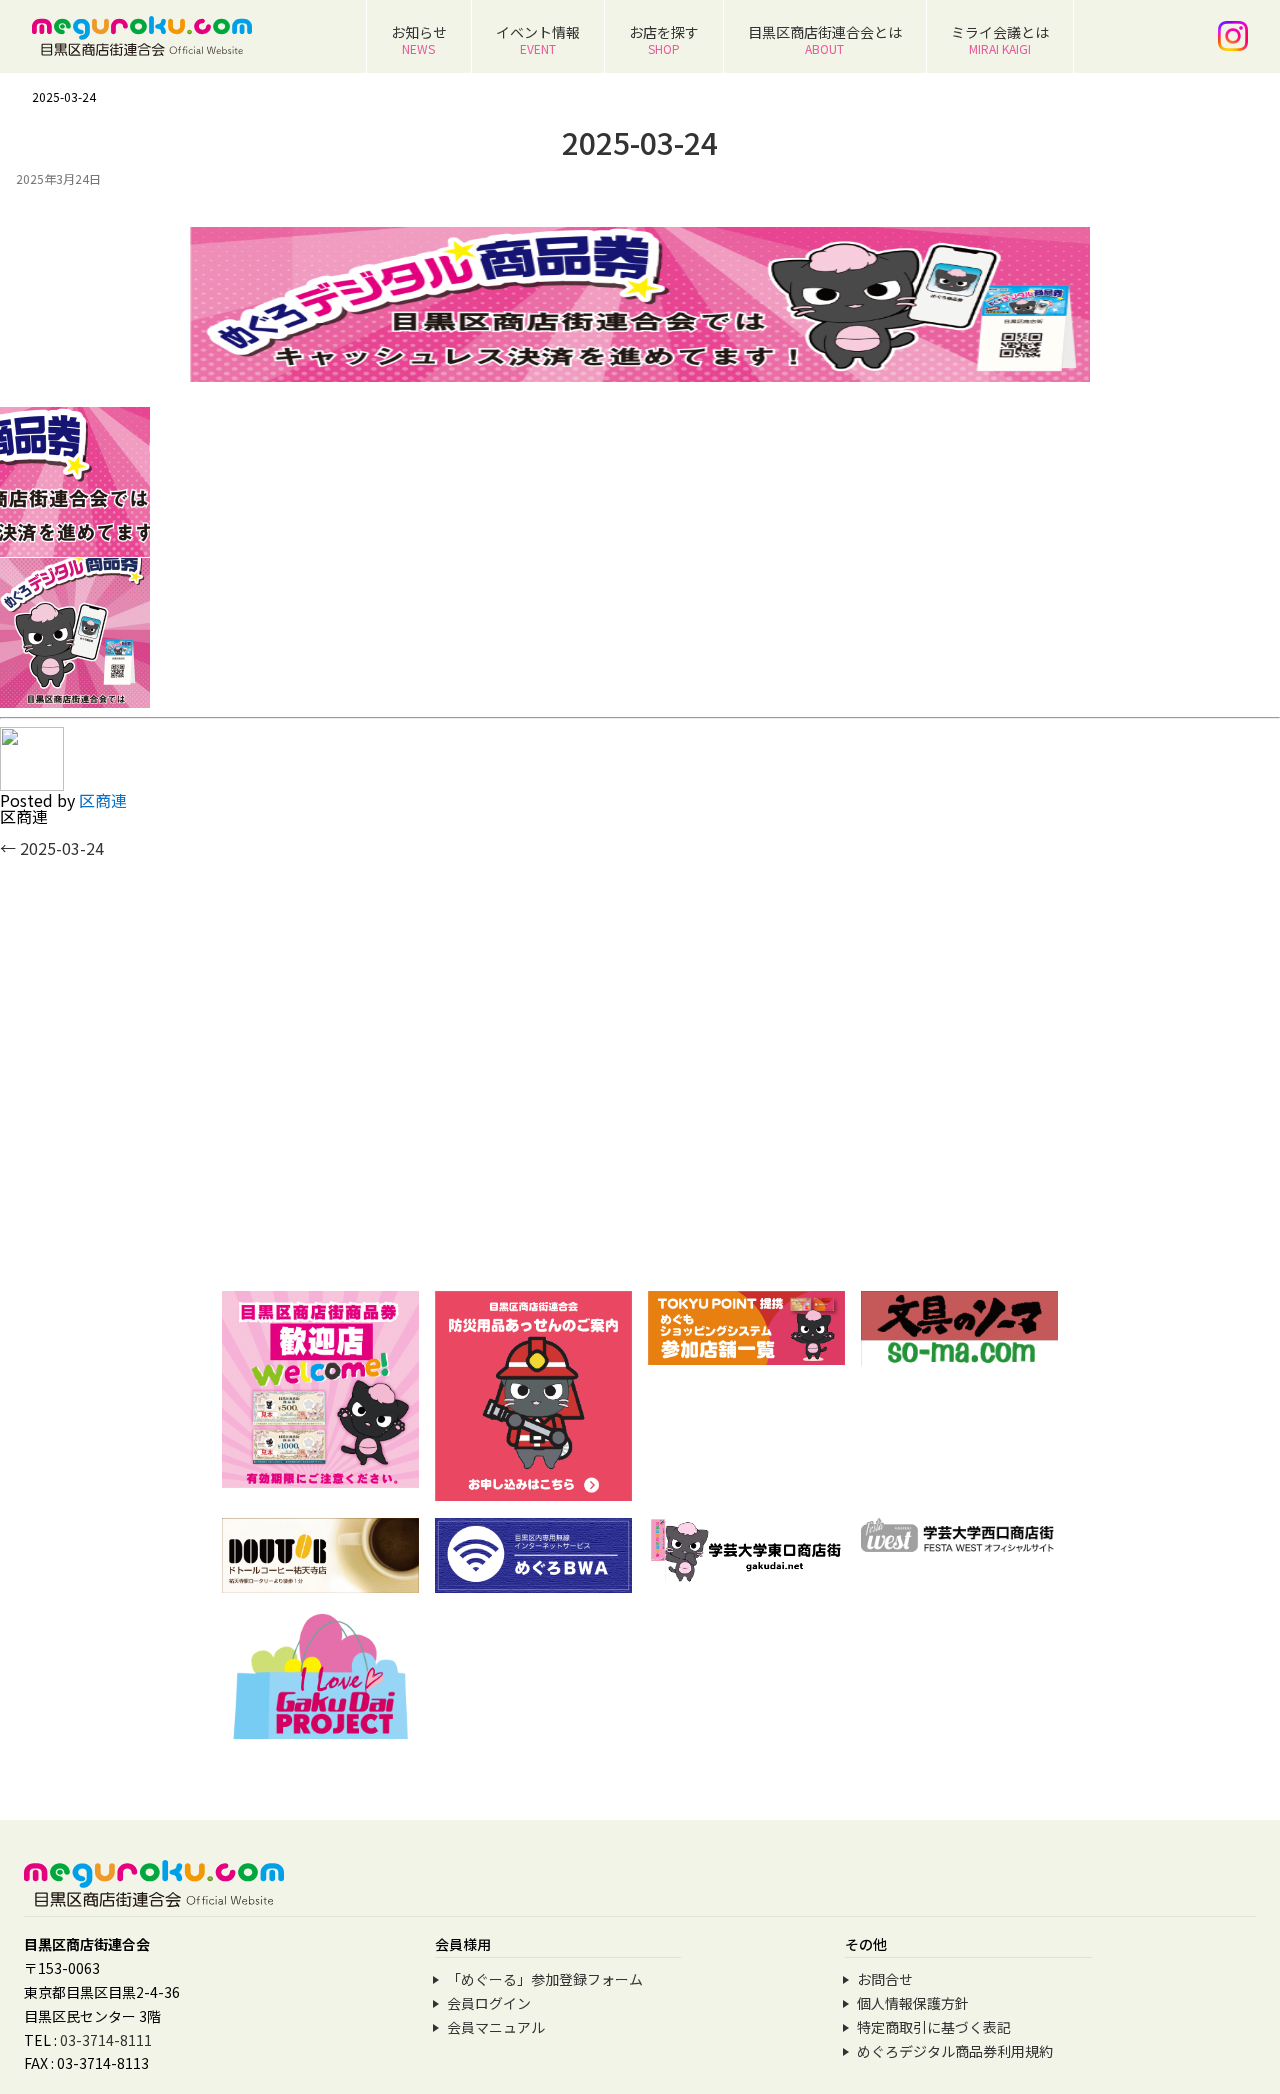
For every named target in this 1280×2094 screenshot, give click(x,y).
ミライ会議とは (1000, 39)
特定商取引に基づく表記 (934, 2027)
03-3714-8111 (106, 2040)
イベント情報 (538, 39)
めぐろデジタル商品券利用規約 (955, 2051)
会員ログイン (489, 2003)
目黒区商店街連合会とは (825, 39)
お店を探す (664, 39)
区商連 (103, 800)
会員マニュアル (496, 2027)
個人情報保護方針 (913, 2003)
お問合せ (885, 1979)
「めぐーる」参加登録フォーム (545, 1979)
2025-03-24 (52, 848)
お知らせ (419, 39)
